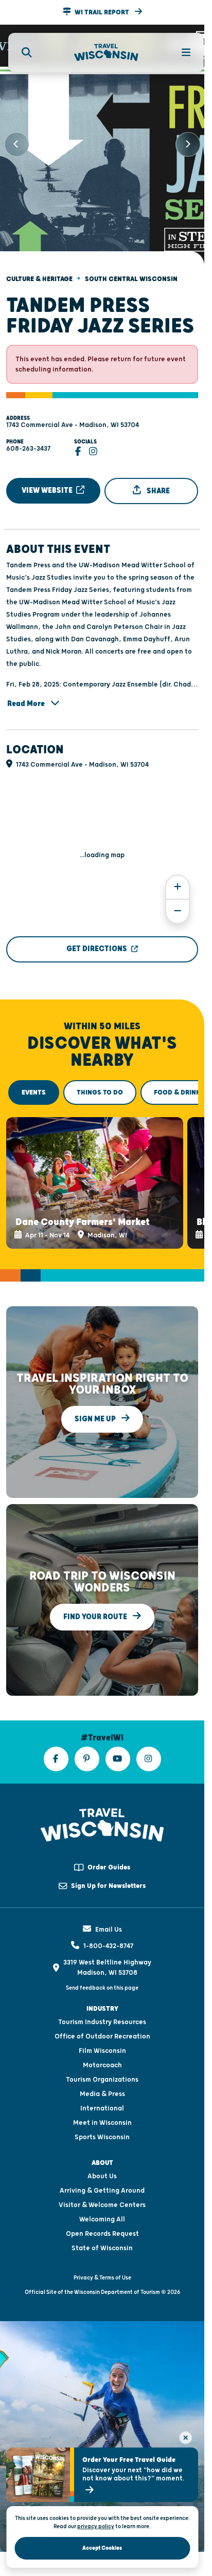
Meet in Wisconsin (102, 2109)
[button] (102, 12)
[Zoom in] (178, 878)
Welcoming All (102, 2206)
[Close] (185, 2438)
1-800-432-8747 (108, 1932)
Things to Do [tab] (100, 1084)
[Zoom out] (178, 903)
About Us (102, 2162)
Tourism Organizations (102, 2066)
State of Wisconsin (102, 2234)
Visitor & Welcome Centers (102, 2191)
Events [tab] (34, 1084)
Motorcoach (102, 2051)
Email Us (109, 1916)
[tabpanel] (102, 1172)
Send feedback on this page (102, 1974)
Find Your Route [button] (96, 1603)
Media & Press (102, 2080)
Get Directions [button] (97, 940)
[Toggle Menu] (180, 52)
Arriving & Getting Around (102, 2177)
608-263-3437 (28, 440)
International (102, 2095)
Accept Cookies (102, 2548)
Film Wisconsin (102, 2037)
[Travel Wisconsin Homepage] (106, 53)
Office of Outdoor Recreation (102, 2023)
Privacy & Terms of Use (102, 2264)
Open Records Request (102, 2220)
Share (157, 482)
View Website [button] (48, 482)
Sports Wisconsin (102, 2123)
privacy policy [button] (96, 2526)
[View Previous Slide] (16, 140)
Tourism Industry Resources (102, 2008)
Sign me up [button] (96, 1405)
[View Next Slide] (188, 140)
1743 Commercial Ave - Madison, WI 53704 (73, 416)
